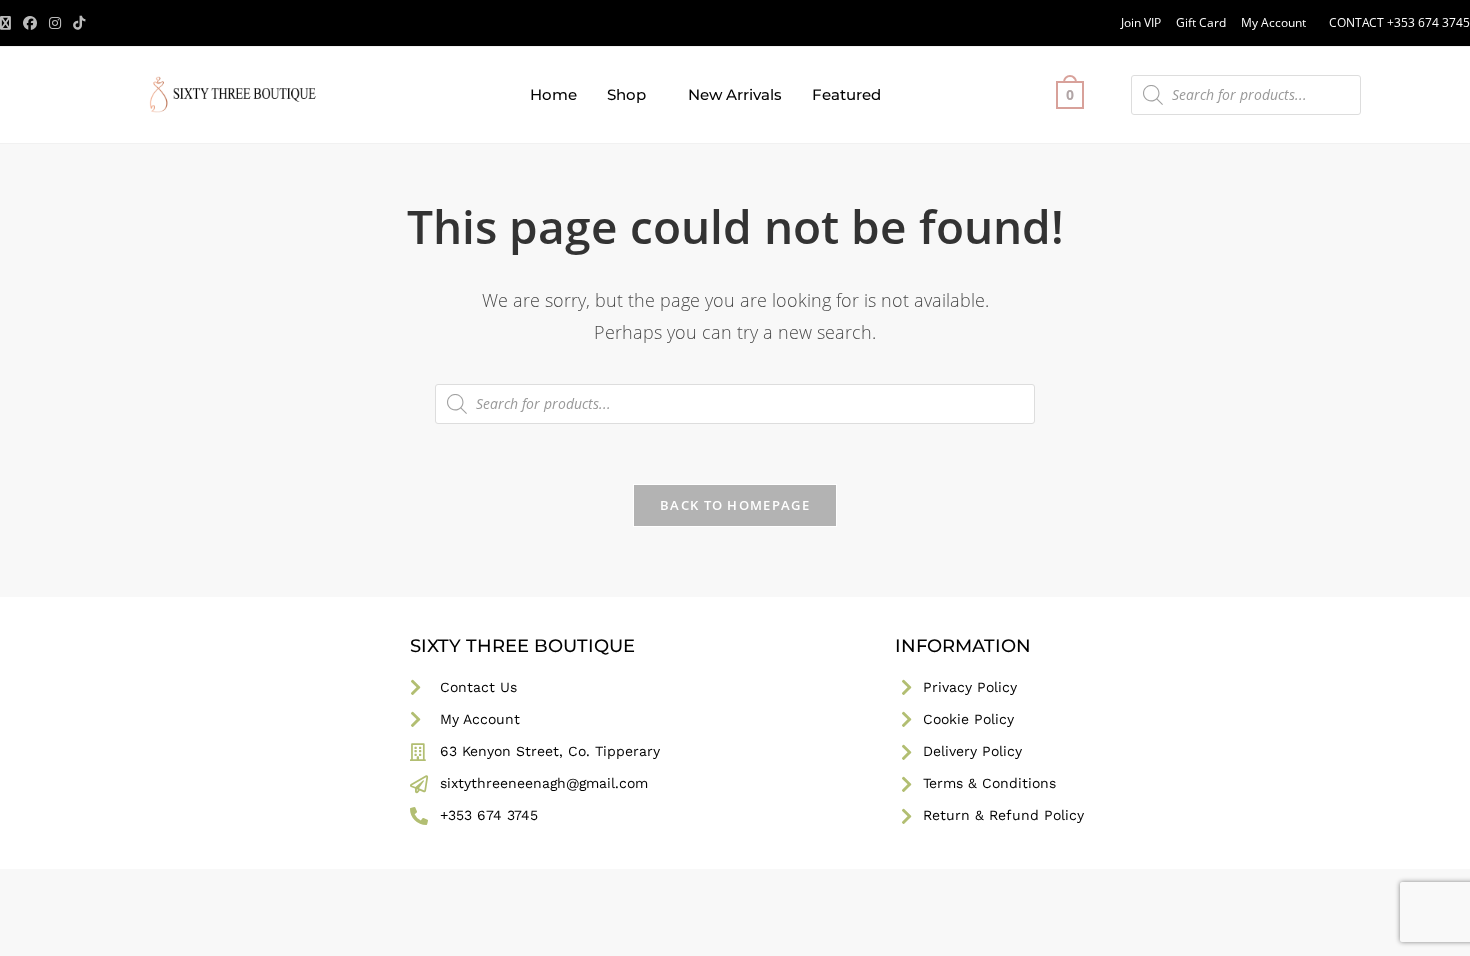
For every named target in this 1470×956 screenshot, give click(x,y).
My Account (1273, 22)
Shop (626, 94)
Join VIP (1141, 22)
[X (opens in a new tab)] (8, 23)
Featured (846, 94)
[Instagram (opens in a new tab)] (55, 23)
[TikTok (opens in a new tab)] (79, 23)
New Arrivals (735, 94)
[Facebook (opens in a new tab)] (30, 23)
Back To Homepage (735, 505)
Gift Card (1201, 22)
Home (553, 94)
